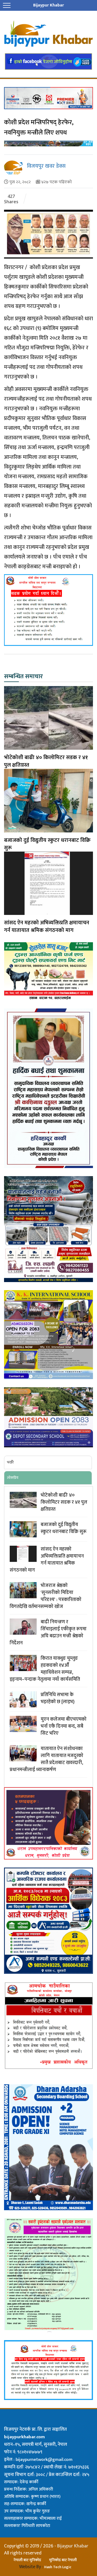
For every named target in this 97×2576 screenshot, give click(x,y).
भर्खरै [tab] (10, 1462)
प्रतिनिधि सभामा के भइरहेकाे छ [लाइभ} (58, 1698)
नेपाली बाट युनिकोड (27, 2560)
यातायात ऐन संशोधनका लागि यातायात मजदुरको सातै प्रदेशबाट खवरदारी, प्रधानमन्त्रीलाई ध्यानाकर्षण (46, 1759)
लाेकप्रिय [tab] (13, 1478)
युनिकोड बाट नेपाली (63, 2560)
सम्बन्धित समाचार (23, 677)
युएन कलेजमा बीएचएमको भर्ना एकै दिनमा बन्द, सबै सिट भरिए (64, 1726)
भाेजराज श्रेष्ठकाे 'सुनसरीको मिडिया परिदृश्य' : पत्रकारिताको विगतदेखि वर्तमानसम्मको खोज (46, 1596)
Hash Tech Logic (58, 2567)
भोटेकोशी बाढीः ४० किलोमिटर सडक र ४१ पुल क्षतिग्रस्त (46, 761)
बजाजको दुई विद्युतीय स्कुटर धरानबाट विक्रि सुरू (47, 844)
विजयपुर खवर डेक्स (46, 166)
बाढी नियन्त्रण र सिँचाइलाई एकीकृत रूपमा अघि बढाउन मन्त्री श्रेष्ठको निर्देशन (48, 1633)
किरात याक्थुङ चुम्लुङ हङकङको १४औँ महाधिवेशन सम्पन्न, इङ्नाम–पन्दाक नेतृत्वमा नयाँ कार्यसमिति (45, 1669)
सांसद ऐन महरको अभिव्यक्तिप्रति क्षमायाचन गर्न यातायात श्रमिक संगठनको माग (47, 927)
